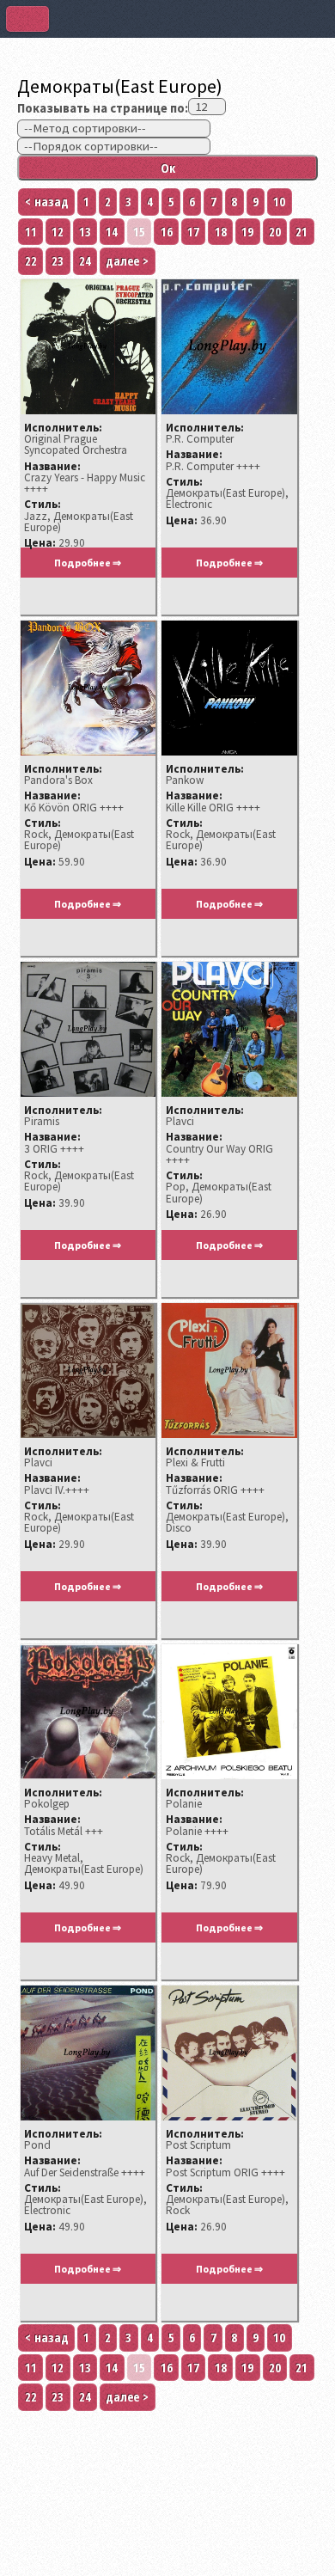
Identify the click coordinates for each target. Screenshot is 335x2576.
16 (167, 231)
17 (193, 231)
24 (85, 260)
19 (247, 231)
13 (85, 231)
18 (221, 231)
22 (31, 260)
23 (58, 260)
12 (58, 231)
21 (301, 231)
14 (112, 231)
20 (275, 231)
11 (31, 231)
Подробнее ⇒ (88, 563)
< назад (47, 201)
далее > (127, 260)
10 (279, 201)
